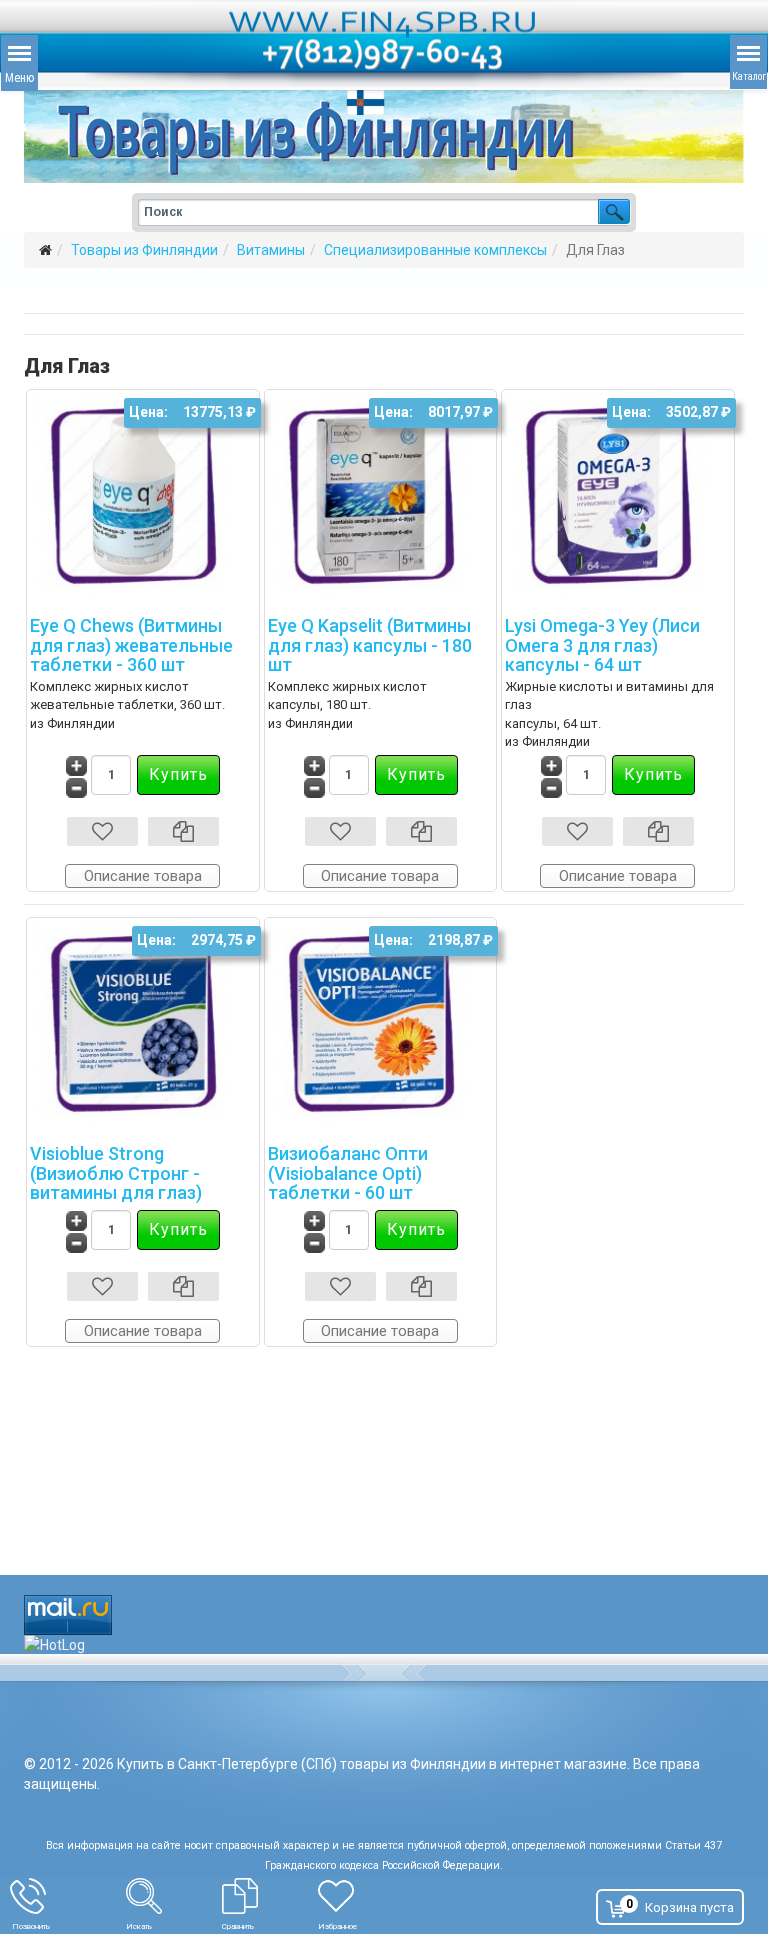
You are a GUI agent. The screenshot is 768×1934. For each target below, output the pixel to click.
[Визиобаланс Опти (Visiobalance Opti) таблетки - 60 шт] (381, 1022)
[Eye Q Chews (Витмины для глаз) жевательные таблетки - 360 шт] (143, 494)
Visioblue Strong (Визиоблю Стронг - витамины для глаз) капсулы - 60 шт (116, 1183)
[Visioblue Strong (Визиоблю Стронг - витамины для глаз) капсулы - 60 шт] (143, 1022)
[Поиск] (174, 1896)
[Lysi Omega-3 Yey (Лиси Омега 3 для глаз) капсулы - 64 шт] (618, 494)
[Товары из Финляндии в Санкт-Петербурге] (384, 136)
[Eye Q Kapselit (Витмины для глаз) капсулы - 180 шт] (381, 494)
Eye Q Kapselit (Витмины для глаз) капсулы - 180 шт (370, 645)
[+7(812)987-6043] (68, 1896)
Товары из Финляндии (144, 250)
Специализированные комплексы (435, 250)
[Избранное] (374, 1896)
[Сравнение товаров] (270, 1896)
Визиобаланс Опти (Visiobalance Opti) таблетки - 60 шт (348, 1173)
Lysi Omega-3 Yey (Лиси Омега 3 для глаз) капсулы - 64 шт (602, 645)
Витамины (271, 250)
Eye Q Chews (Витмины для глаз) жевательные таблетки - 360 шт (131, 645)
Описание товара (143, 876)
